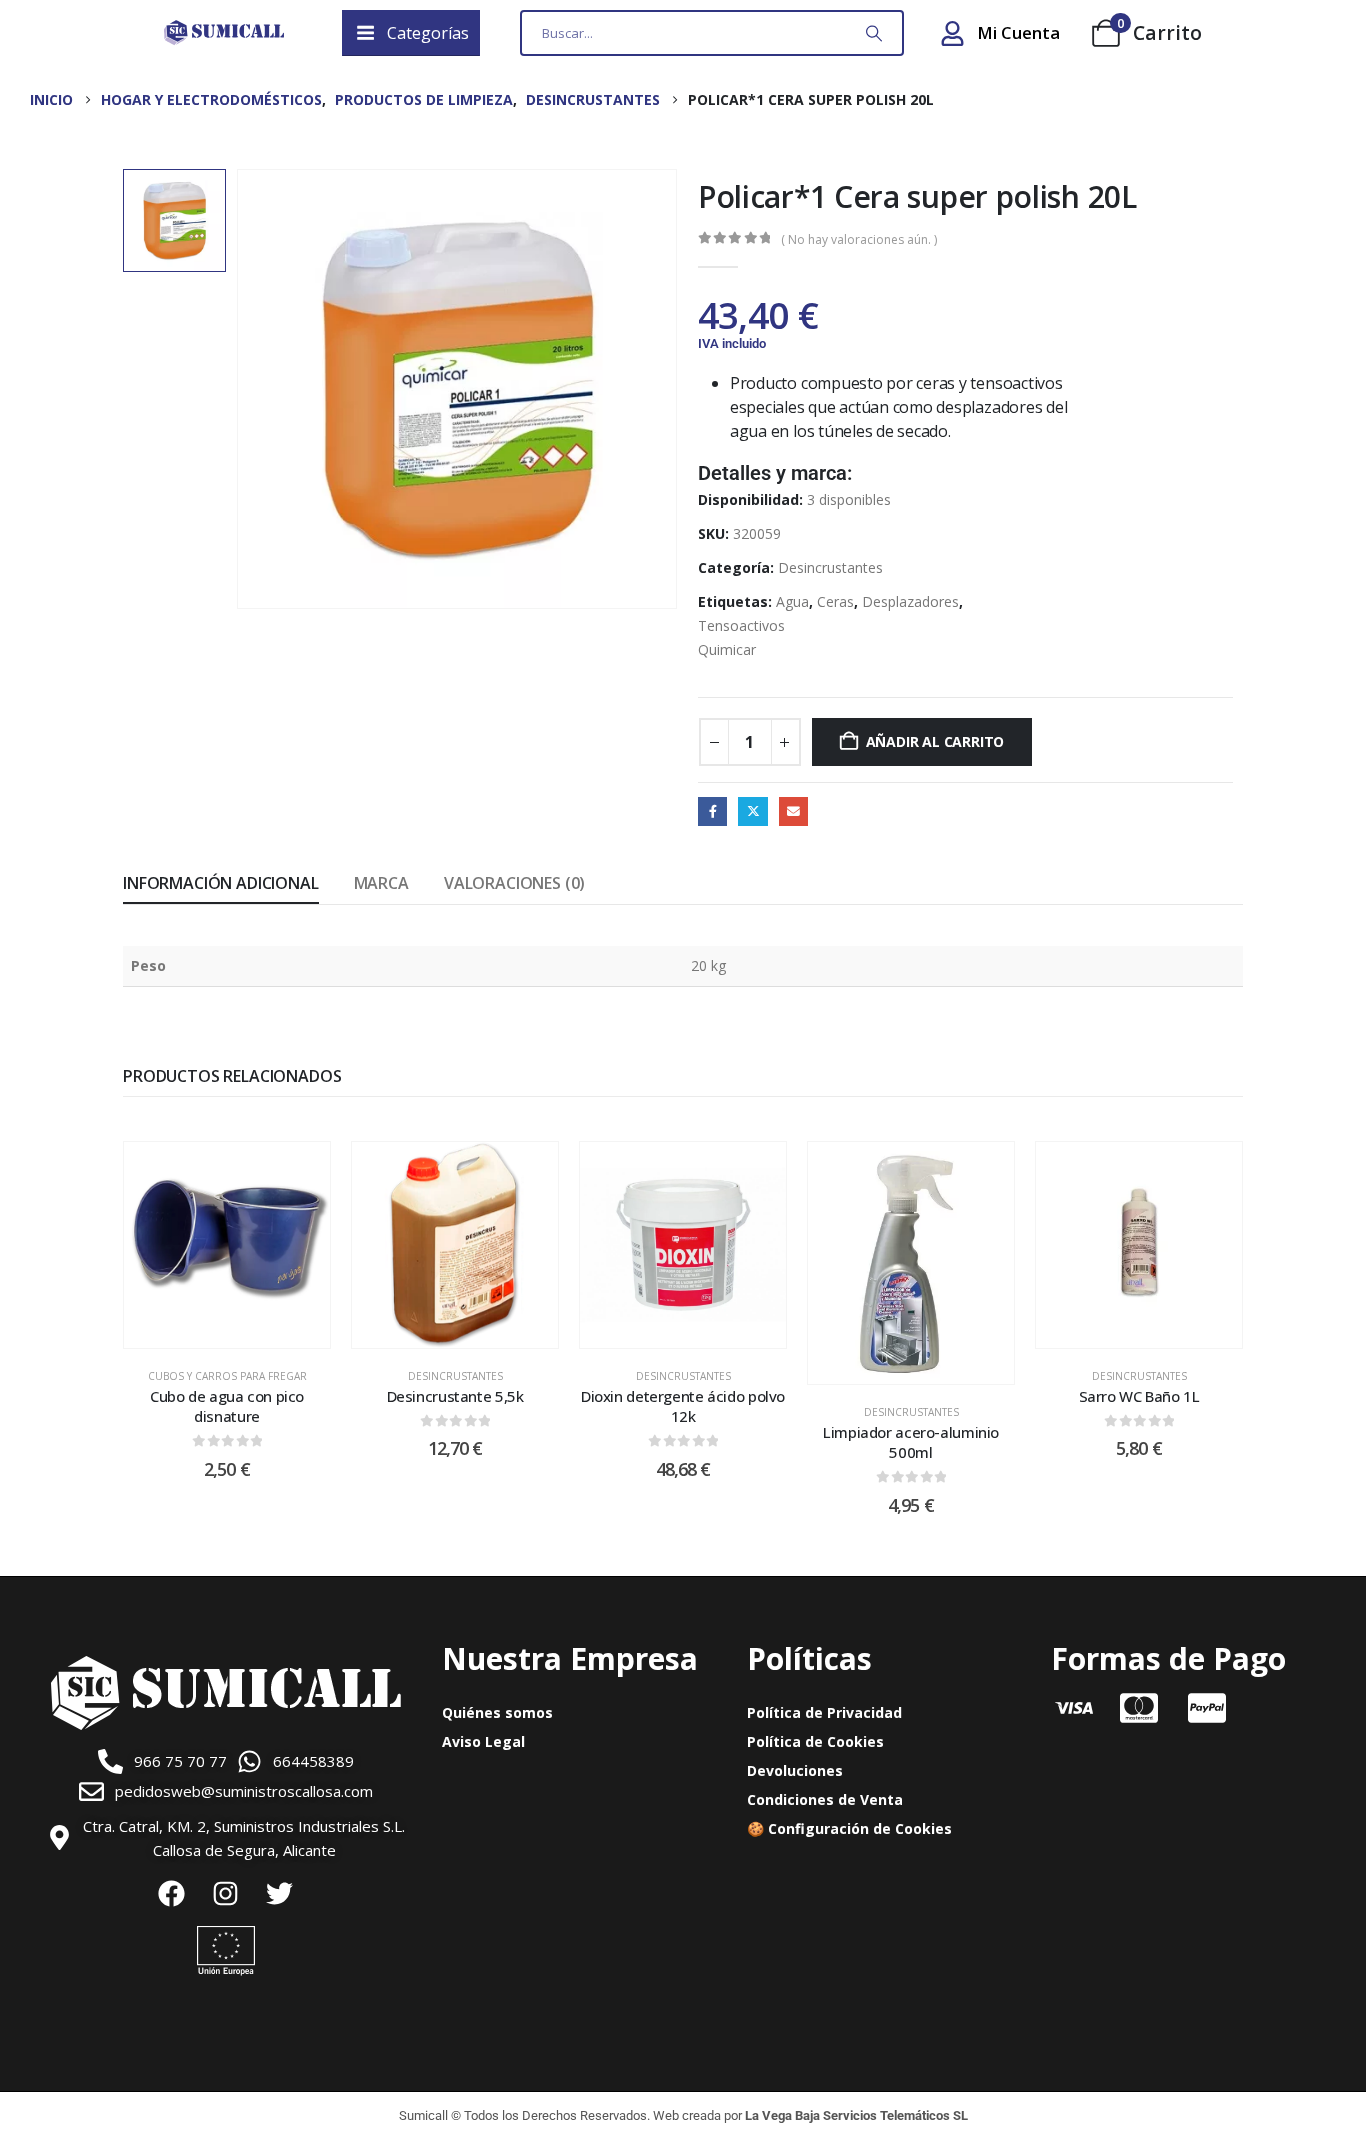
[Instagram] (226, 1894)
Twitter (752, 811)
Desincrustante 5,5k (455, 1396)
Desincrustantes (830, 567)
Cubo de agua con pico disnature (227, 1406)
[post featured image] (227, 1245)
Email (793, 811)
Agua (792, 601)
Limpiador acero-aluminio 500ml (911, 1442)
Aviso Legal (483, 1741)
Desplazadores (910, 601)
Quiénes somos (497, 1712)
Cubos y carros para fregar (227, 1376)
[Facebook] (172, 1894)
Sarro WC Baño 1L (1139, 1396)
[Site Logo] (224, 33)
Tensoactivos (741, 625)
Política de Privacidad (824, 1712)
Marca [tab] (381, 883)
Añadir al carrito (935, 741)
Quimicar (727, 649)
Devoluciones (795, 1770)
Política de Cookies (815, 1741)
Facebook (712, 811)
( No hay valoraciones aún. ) (859, 239)
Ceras (835, 601)
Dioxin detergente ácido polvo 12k (683, 1406)
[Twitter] (280, 1894)
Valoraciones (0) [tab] (514, 883)
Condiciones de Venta (825, 1799)
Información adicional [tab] (221, 883)
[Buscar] (874, 33)
